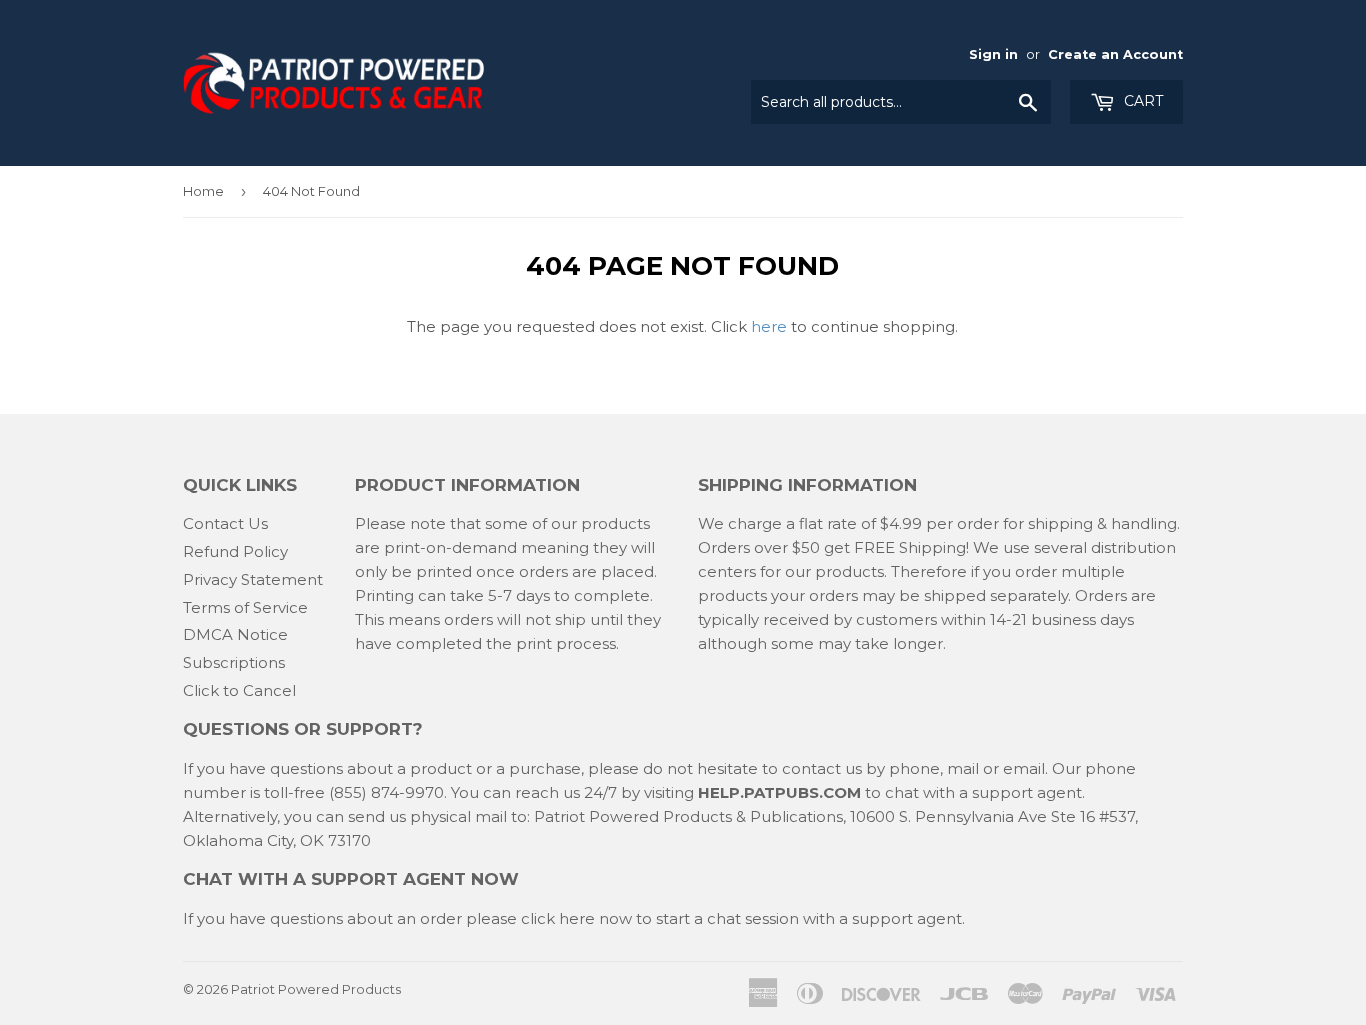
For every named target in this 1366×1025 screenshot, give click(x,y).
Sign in (993, 54)
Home (203, 191)
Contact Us (225, 523)
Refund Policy (235, 551)
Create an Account (1115, 54)
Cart (1141, 101)
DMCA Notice (235, 634)
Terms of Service (245, 607)
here (769, 326)
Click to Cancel (239, 690)
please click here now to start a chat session (630, 918)
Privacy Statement (253, 579)
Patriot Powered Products (316, 989)
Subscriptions (234, 662)
